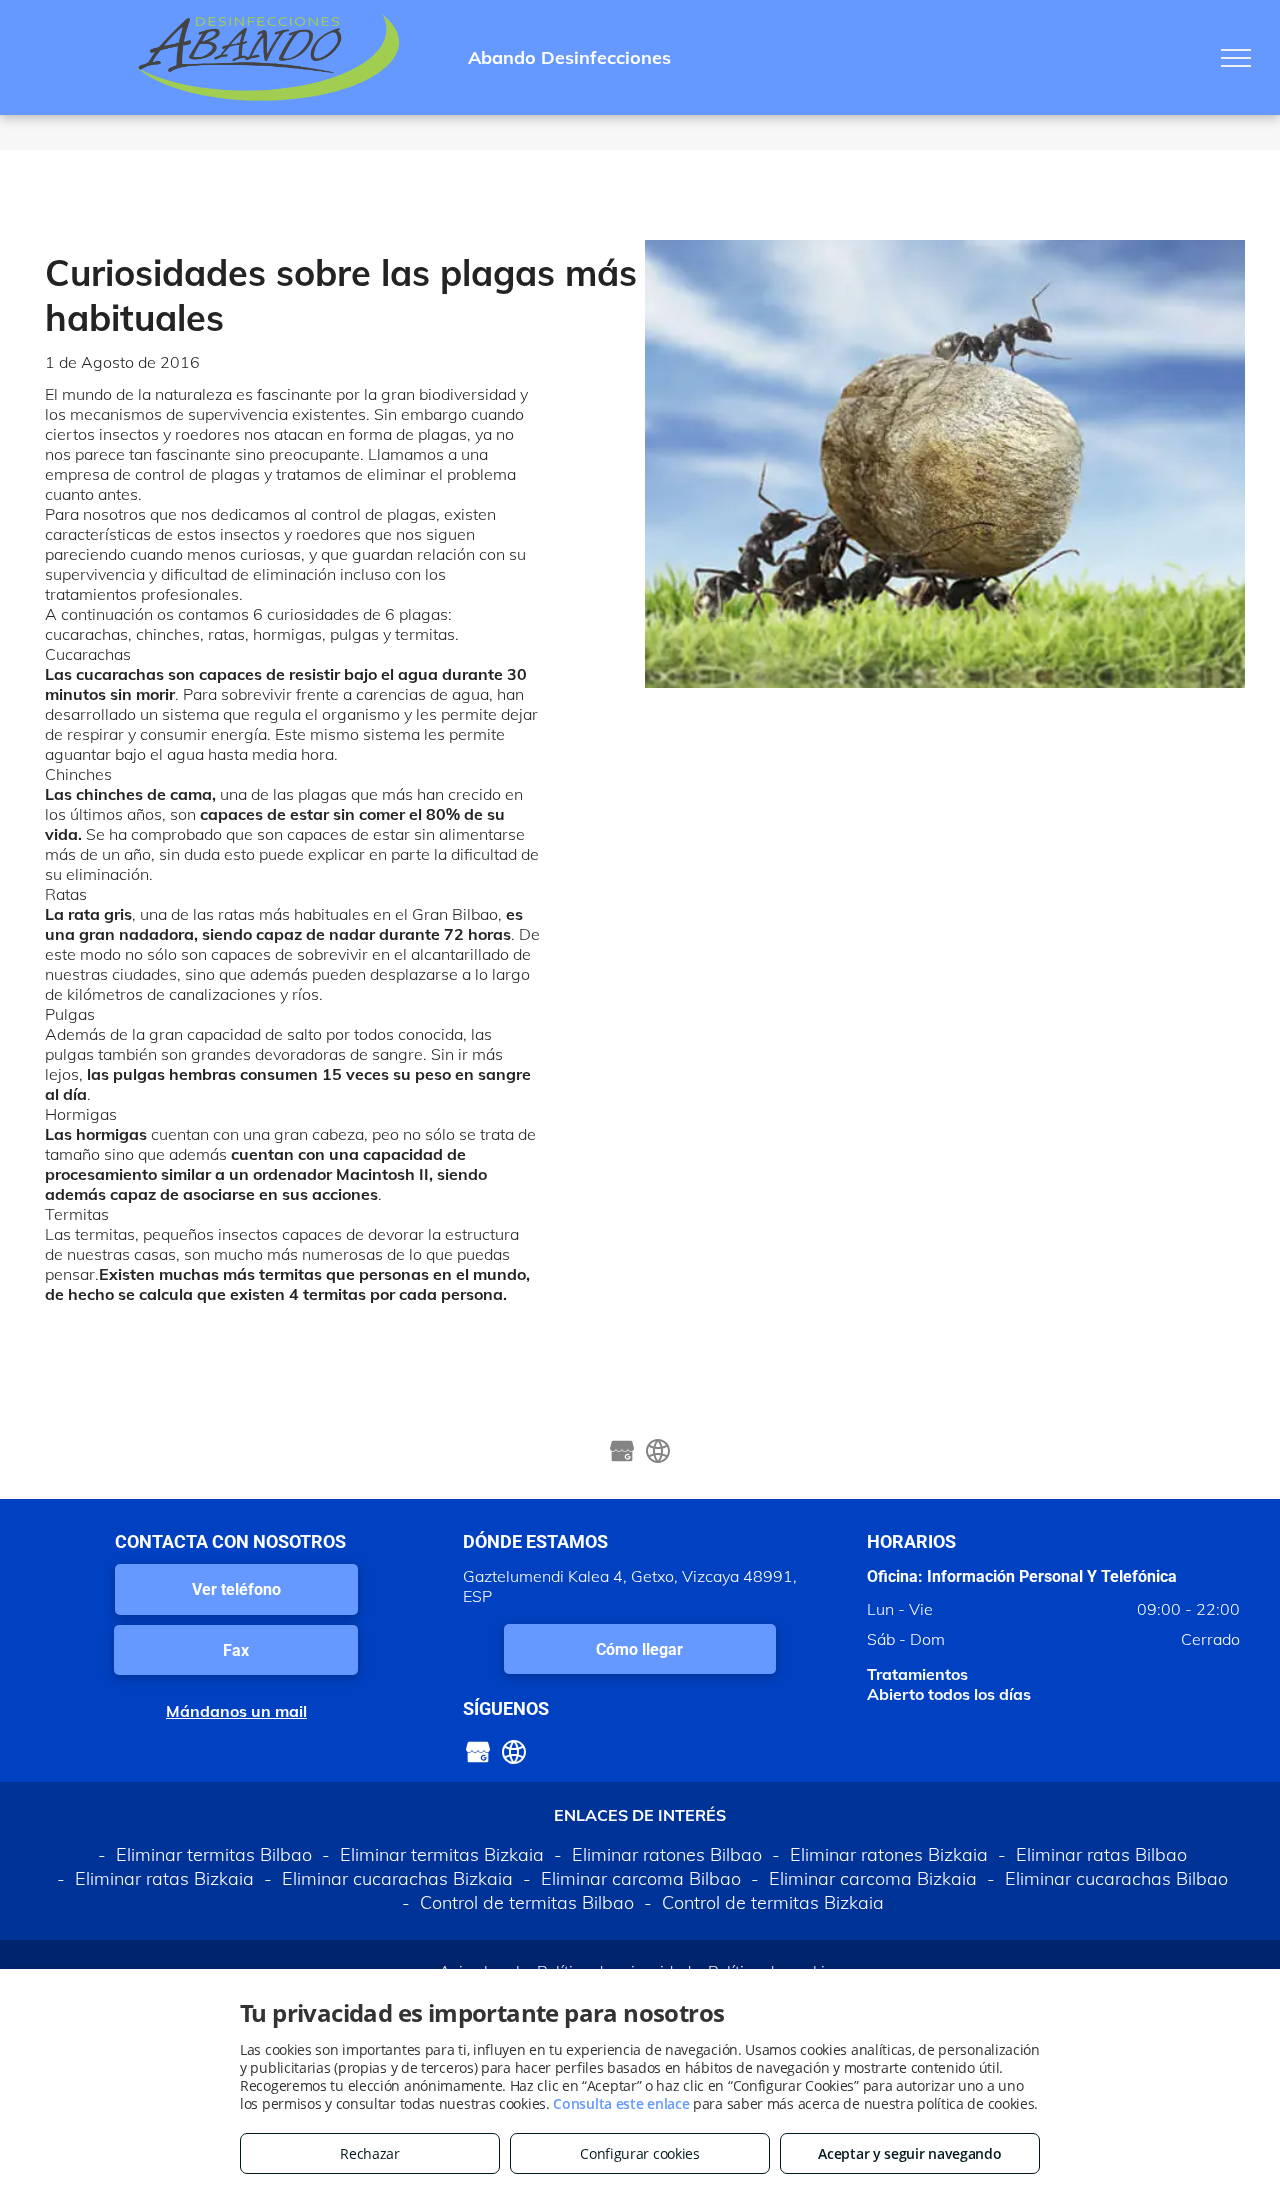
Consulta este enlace (621, 2103)
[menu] (1236, 58)
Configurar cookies (640, 2153)
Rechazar (370, 2153)
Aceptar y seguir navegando (909, 2153)
